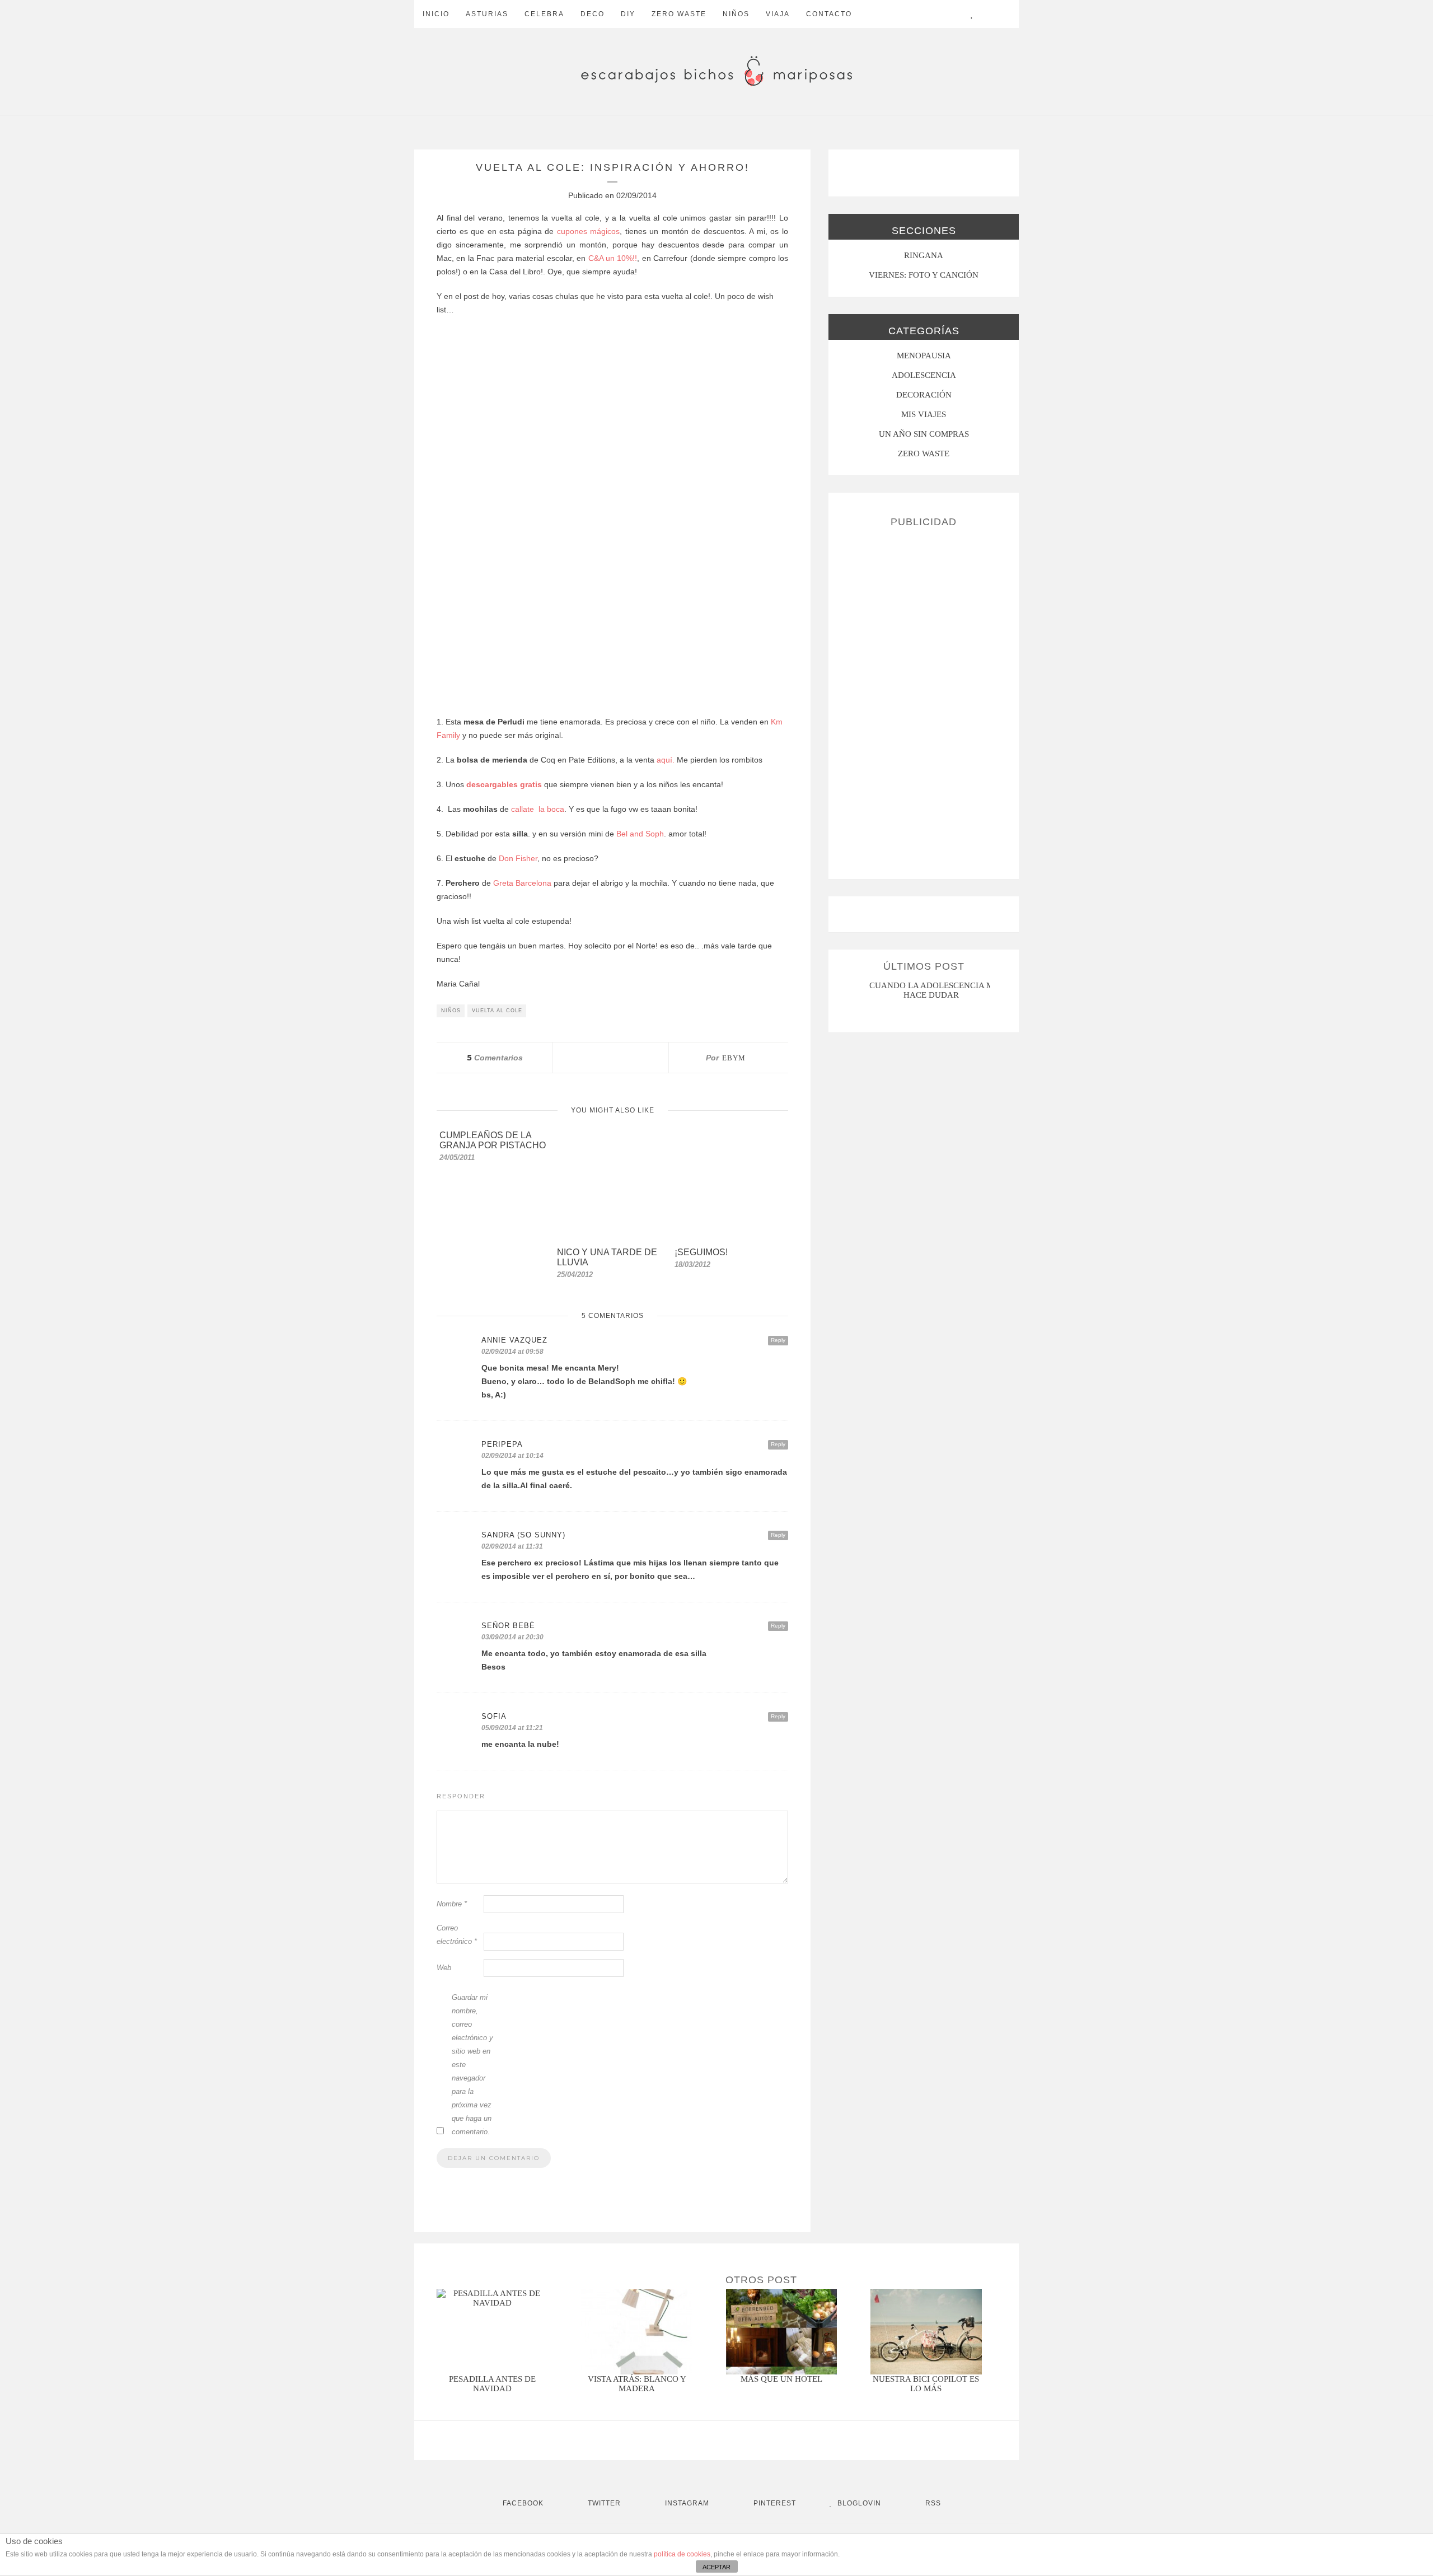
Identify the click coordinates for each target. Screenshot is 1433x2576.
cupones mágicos (587, 231)
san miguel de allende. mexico (933, 985)
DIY (628, 14)
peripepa (502, 1444)
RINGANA (924, 255)
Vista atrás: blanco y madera (637, 2384)
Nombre (452, 1904)
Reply (778, 1340)
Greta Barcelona (522, 883)
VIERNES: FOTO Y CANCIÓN (924, 275)
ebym (734, 1058)
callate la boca (538, 809)
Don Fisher (518, 858)
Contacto (829, 14)
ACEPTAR (716, 2567)
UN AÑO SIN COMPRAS (924, 434)
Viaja (778, 14)
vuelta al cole (497, 1011)
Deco (593, 14)
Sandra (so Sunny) (523, 1535)
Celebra (544, 14)
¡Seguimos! (701, 1252)
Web (444, 1968)
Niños (736, 14)
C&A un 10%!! (613, 258)
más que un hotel (781, 2379)
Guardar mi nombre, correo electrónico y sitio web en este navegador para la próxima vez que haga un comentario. (472, 2065)
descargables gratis (504, 784)
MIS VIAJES (924, 414)
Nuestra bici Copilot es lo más (926, 2384)
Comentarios (495, 1058)
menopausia (924, 356)
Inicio (436, 14)
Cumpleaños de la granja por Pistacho (493, 1140)
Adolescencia (924, 375)
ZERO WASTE (679, 14)
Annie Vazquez (514, 1340)
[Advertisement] (924, 699)
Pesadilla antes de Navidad (492, 2384)
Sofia (494, 1716)
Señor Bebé (508, 1626)
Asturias (487, 14)
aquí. (664, 760)
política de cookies (682, 2554)
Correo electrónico (457, 1935)
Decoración (924, 395)
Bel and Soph (640, 834)
